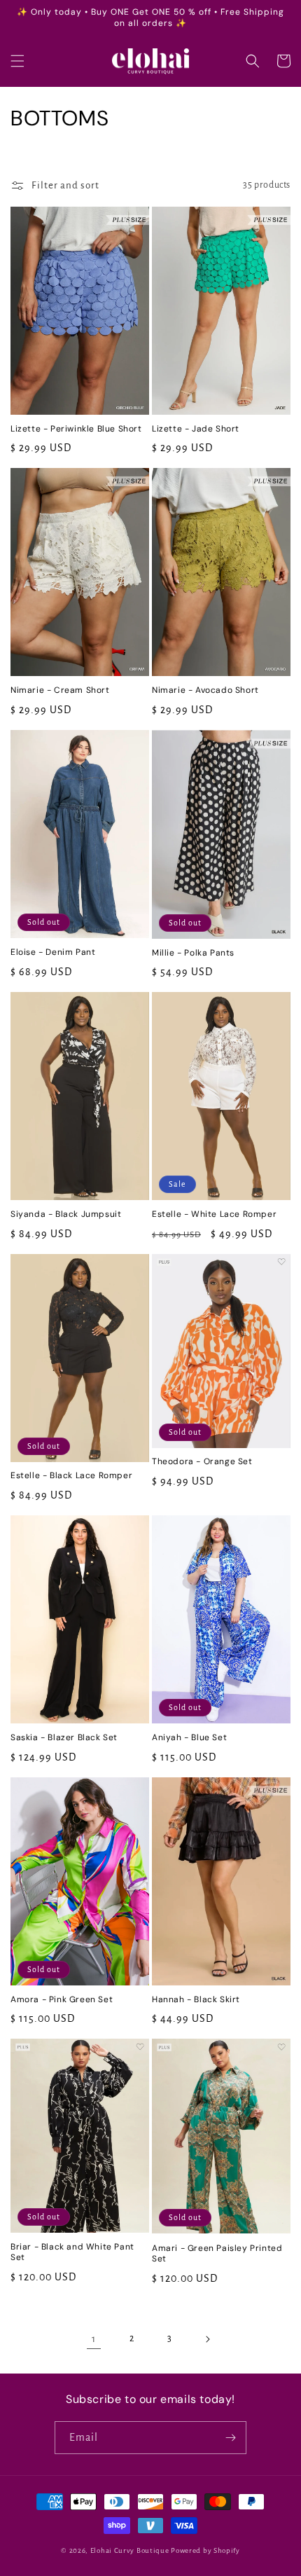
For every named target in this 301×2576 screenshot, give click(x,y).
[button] (17, 61)
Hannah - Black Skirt (196, 2000)
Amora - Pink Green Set (62, 2000)
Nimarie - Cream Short (60, 690)
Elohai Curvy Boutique (130, 2550)
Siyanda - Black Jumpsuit (66, 1214)
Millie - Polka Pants (193, 953)
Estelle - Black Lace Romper (71, 1476)
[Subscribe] (230, 2438)
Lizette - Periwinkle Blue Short (76, 429)
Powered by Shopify (205, 2550)
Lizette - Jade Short (196, 429)
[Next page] (207, 2339)
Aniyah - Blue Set (189, 1738)
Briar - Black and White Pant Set (72, 2253)
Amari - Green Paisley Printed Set (217, 2254)
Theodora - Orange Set (202, 1462)
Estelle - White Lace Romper (214, 1214)
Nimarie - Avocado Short (205, 690)
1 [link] (94, 2339)
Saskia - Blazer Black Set (64, 1738)
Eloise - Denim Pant (53, 952)
